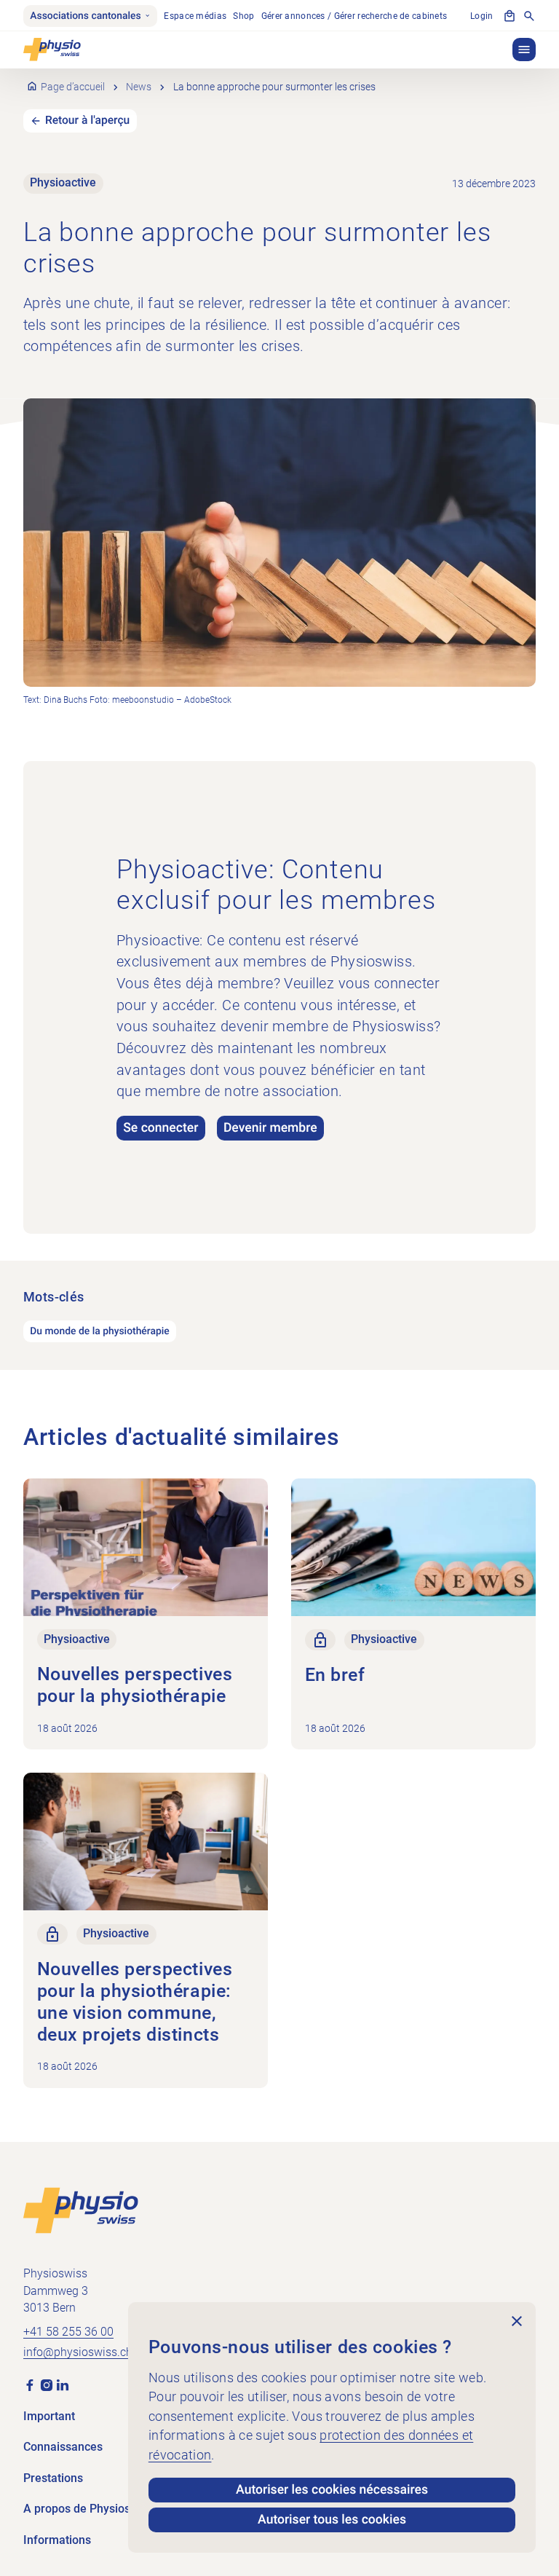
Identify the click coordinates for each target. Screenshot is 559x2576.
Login (481, 16)
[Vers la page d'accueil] (81, 2210)
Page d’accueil (73, 87)
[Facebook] (30, 2384)
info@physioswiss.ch (78, 2352)
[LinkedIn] (63, 2384)
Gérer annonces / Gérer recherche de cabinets (354, 16)
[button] (524, 50)
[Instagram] (47, 2384)
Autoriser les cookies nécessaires (332, 2490)
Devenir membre (270, 1128)
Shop (243, 16)
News (139, 87)
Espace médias (195, 16)
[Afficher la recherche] (529, 16)
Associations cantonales (85, 16)
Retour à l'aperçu (87, 120)
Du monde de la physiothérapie (100, 1331)
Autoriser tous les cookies (332, 2520)
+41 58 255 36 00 (68, 2332)
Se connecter (160, 1128)
